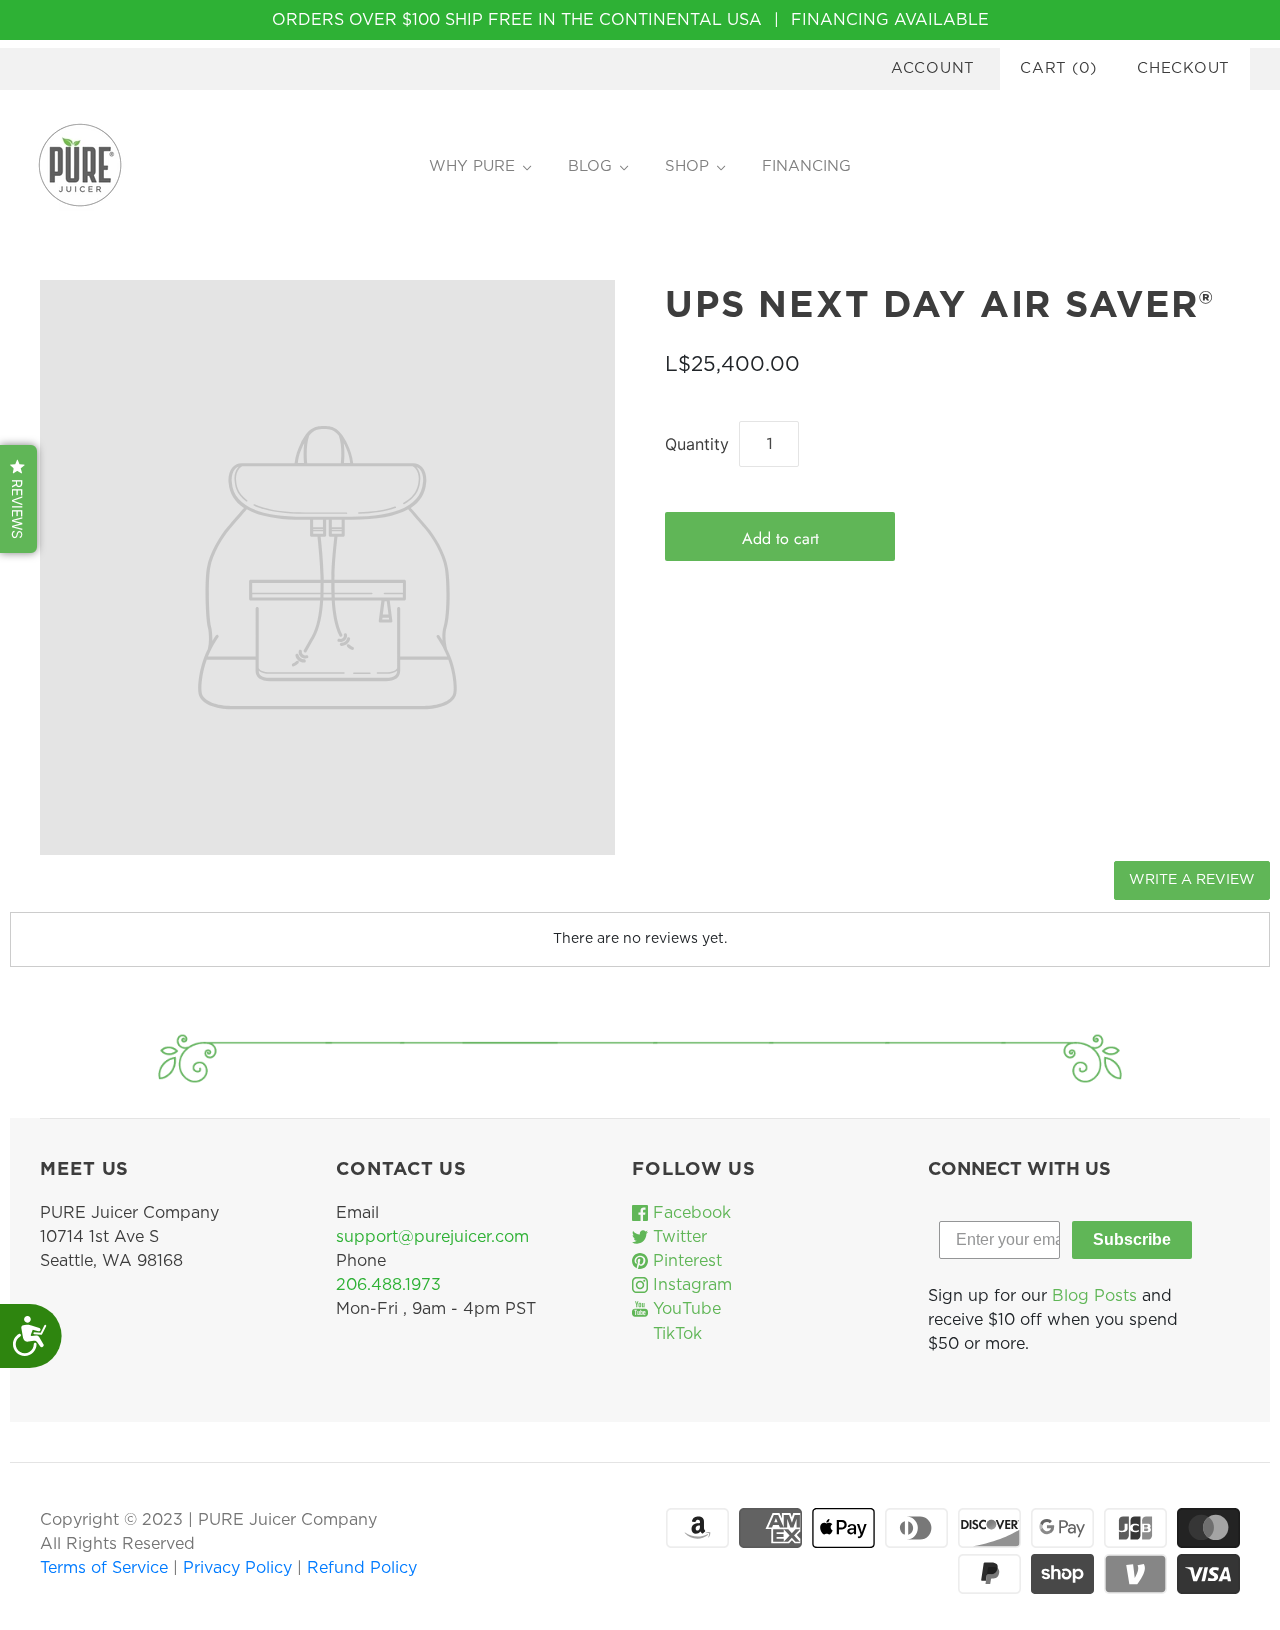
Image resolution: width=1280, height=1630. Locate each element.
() (1058, 68)
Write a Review (1192, 880)
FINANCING (806, 166)
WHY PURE (472, 166)
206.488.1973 (388, 1285)
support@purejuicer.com (432, 1237)
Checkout (1183, 68)
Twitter (677, 1237)
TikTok (675, 1334)
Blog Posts (1094, 1296)
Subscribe (1132, 1239)
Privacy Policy (240, 1568)
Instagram (690, 1285)
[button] (18, 499)
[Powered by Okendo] (100, 888)
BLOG (590, 166)
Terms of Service (106, 1568)
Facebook (689, 1213)
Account (933, 68)
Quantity (697, 444)
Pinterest (685, 1261)
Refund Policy (362, 1568)
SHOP (687, 166)
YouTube (684, 1309)
